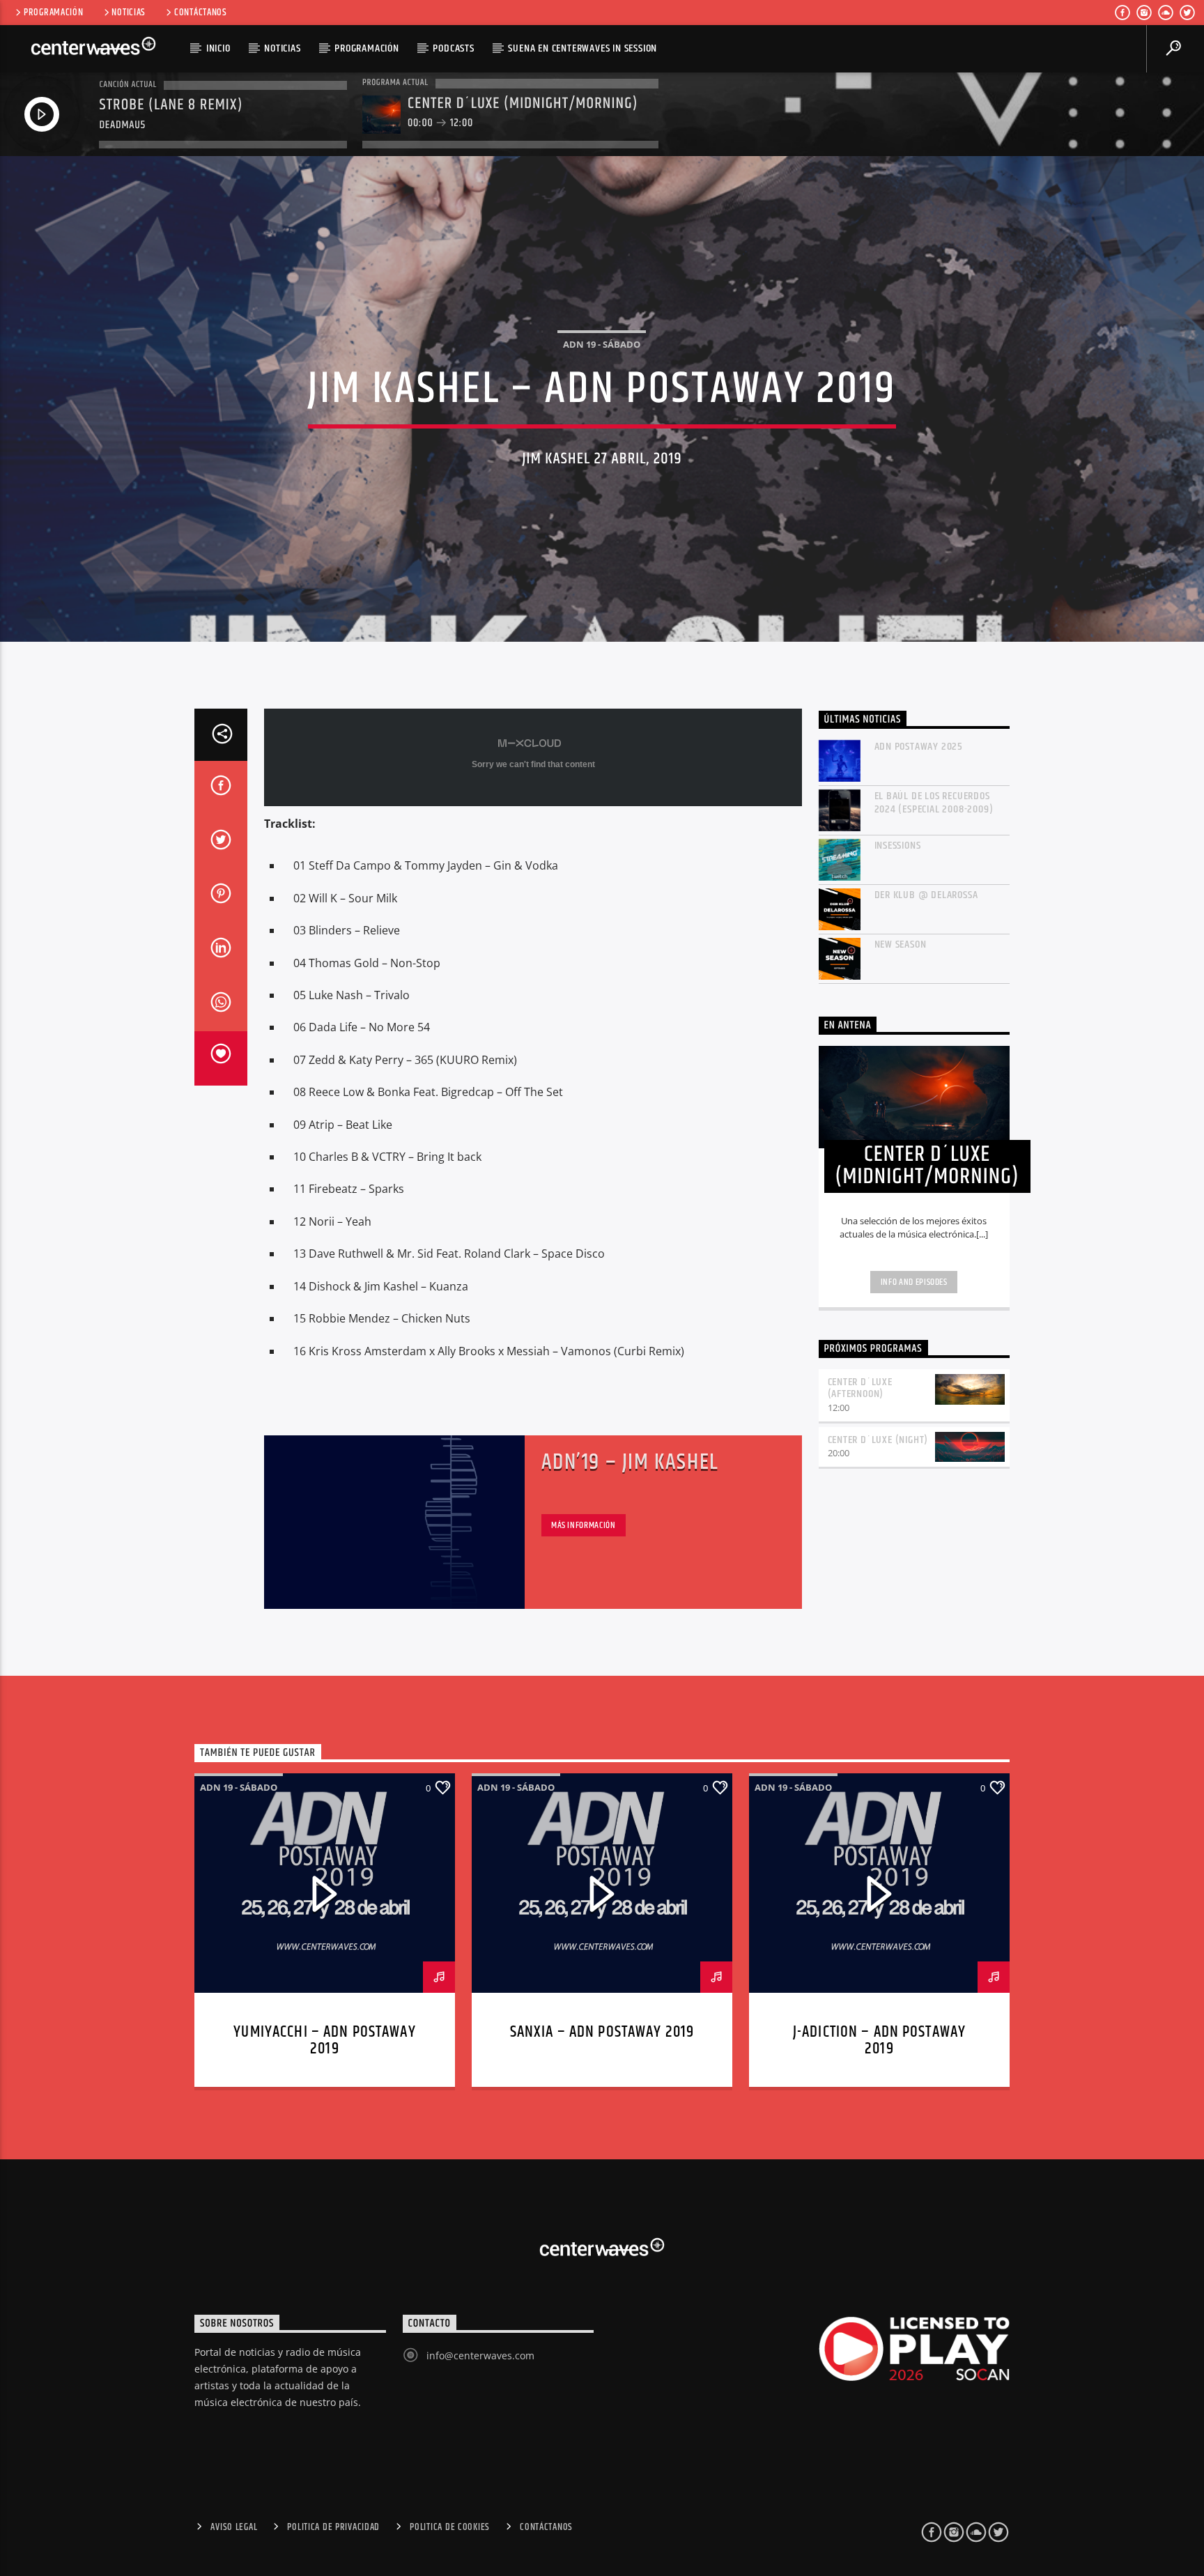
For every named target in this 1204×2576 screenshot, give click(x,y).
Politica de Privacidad (333, 2527)
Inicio (218, 48)
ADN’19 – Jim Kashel (630, 1462)
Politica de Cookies (450, 2527)
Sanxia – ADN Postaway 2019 (602, 2032)
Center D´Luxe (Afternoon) (860, 1388)
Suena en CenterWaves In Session (582, 48)
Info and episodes (914, 1282)
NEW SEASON (901, 944)
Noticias (129, 13)
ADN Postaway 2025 (919, 747)
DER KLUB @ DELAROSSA (926, 895)
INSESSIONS (898, 846)
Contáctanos (201, 13)
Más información (584, 1525)
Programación (54, 13)
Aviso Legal (234, 2527)
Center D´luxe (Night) (878, 1440)
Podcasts (453, 48)
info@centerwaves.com (480, 2355)
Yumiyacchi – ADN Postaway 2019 (324, 2041)
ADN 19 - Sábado (602, 344)
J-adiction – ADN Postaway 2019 (879, 2041)
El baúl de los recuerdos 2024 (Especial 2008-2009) (934, 803)
